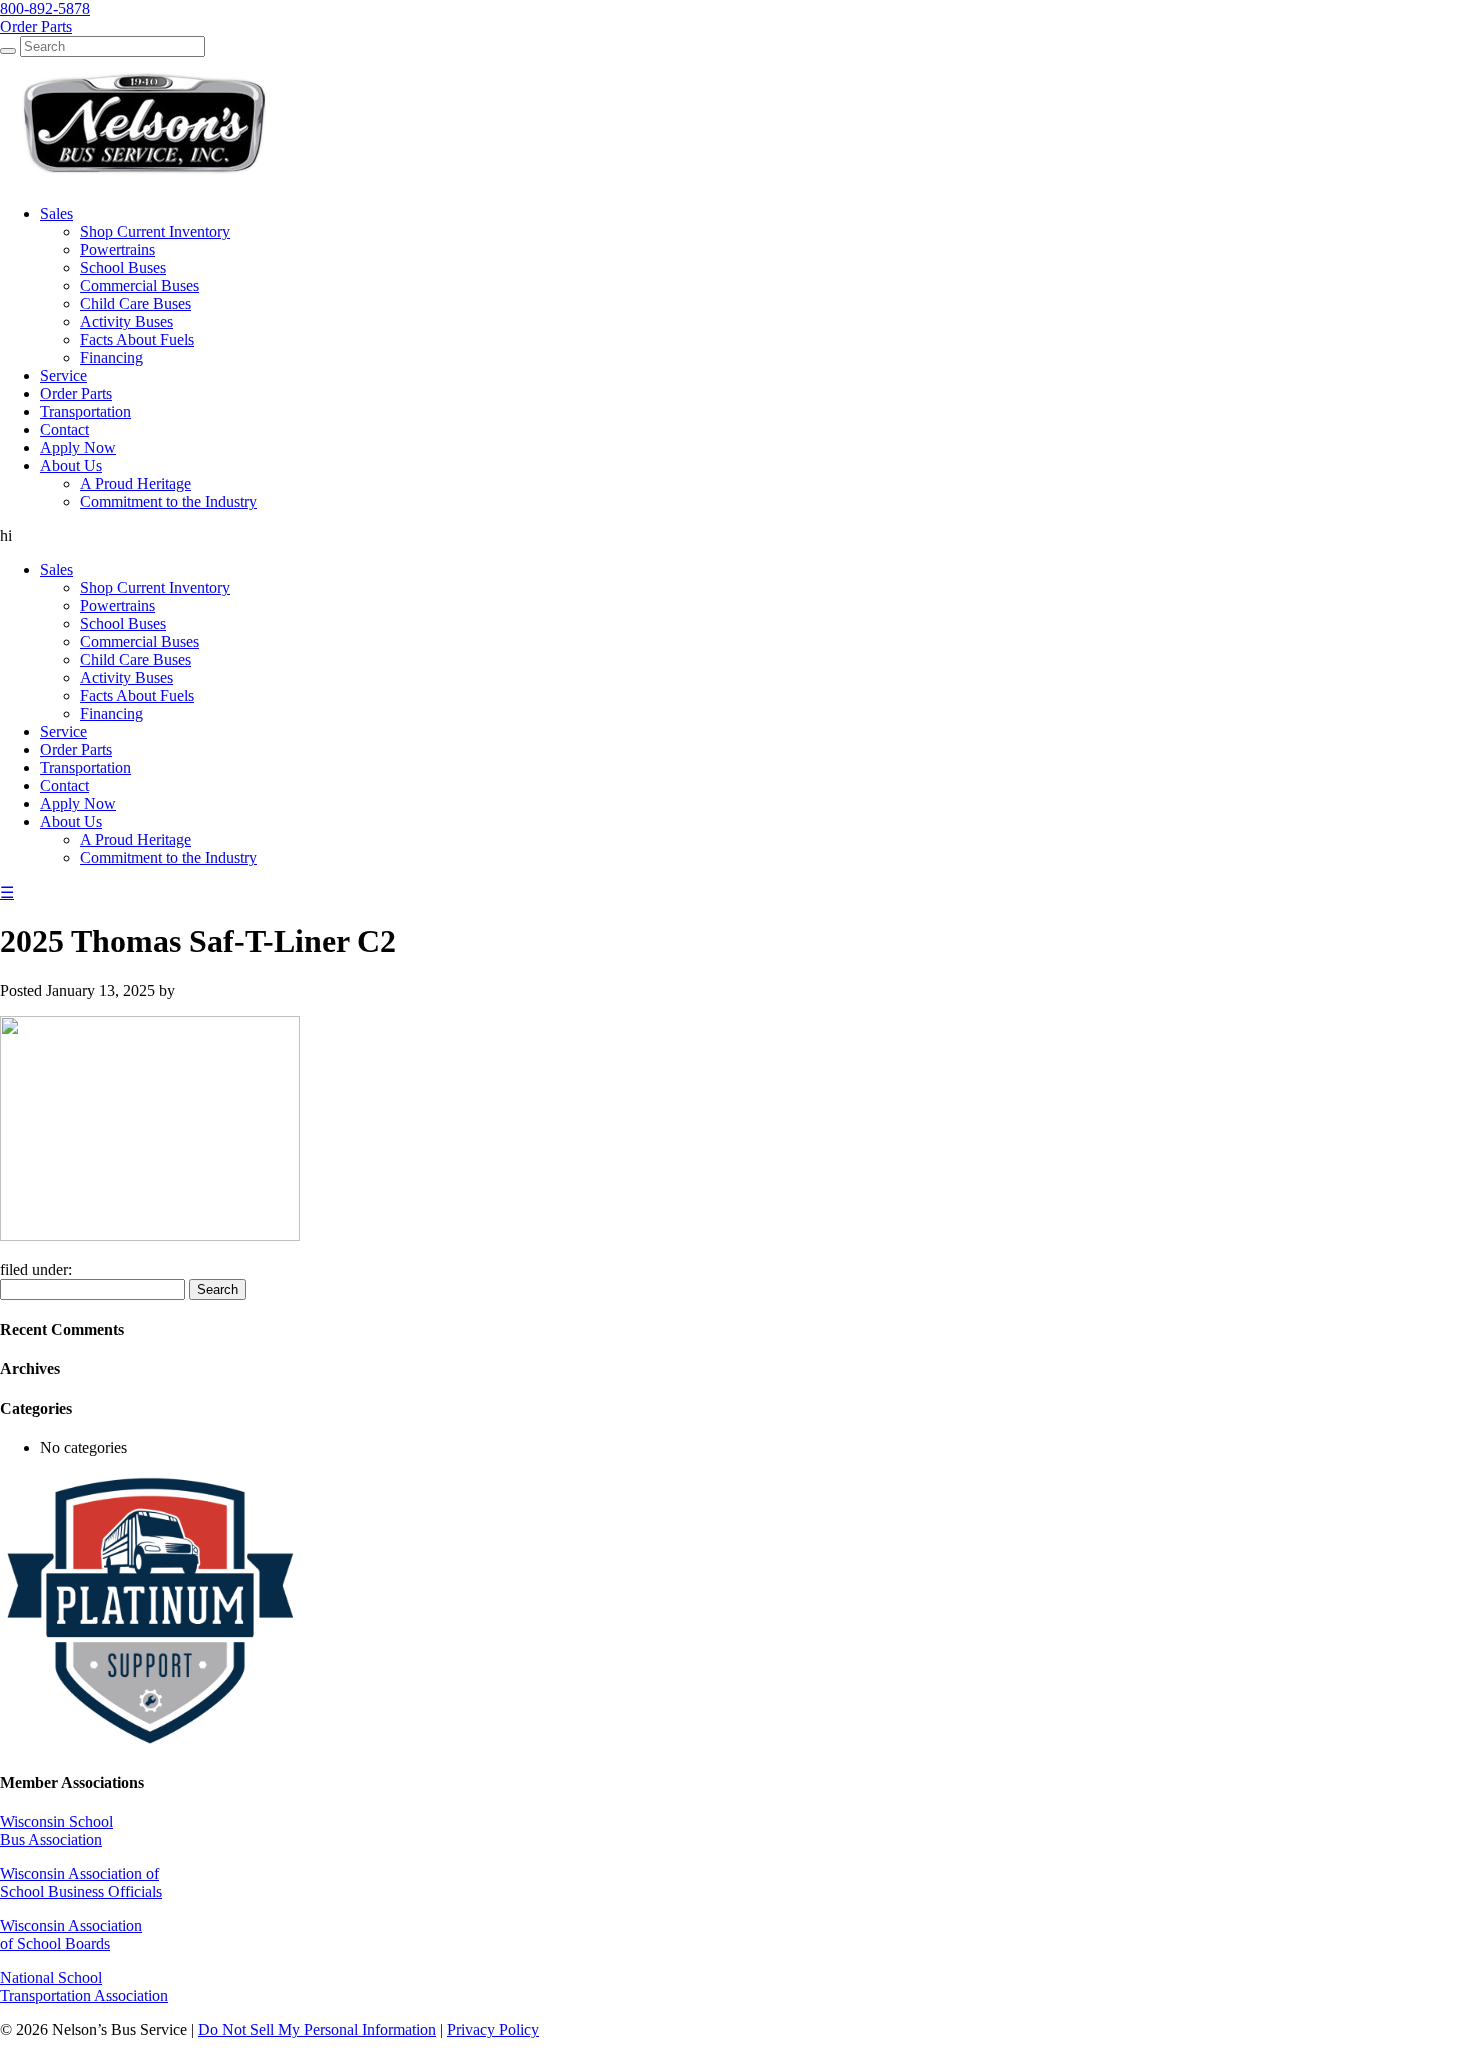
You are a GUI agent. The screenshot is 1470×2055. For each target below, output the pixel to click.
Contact (64, 785)
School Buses (123, 623)
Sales (56, 569)
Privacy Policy (493, 2029)
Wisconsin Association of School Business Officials (81, 1882)
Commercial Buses (139, 641)
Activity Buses (126, 677)
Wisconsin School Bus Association (56, 1830)
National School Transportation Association (84, 1986)
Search (217, 1289)
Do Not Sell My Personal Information (317, 2029)
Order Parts (76, 749)
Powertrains (117, 605)
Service (63, 731)
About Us (71, 821)
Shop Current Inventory (155, 587)
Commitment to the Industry (168, 857)
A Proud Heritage (135, 839)
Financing (111, 713)
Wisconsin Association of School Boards (71, 1934)
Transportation (85, 767)
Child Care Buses (135, 659)
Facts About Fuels (137, 695)
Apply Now (78, 803)
